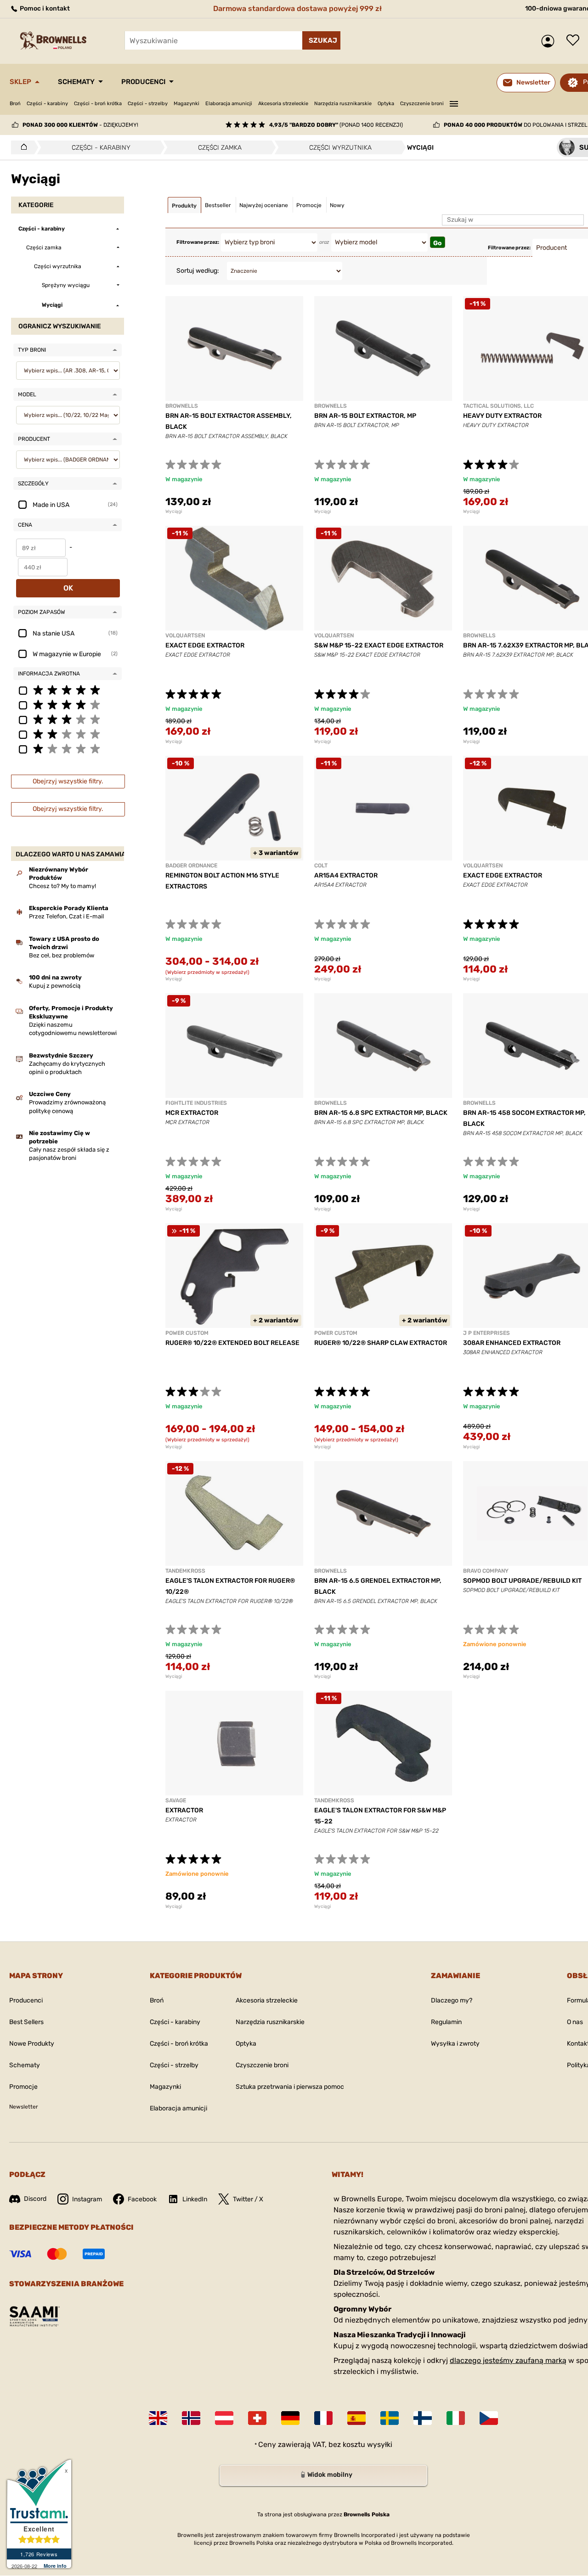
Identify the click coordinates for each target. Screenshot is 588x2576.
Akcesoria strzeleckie (283, 104)
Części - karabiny (47, 104)
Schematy (76, 82)
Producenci (143, 82)
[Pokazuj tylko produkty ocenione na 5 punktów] (68, 690)
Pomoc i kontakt (44, 8)
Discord (35, 2199)
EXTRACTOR (184, 1810)
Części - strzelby (148, 104)
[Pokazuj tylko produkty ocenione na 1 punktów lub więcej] (68, 748)
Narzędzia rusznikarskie (343, 104)
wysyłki (380, 2444)
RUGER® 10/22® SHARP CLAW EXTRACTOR (381, 1343)
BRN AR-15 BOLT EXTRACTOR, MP (365, 416)
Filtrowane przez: (198, 242)
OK (68, 588)
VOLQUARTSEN (185, 636)
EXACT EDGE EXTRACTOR (205, 645)
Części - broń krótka (98, 104)
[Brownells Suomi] (423, 2418)
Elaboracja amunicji (229, 104)
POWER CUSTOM (187, 1333)
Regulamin (446, 2022)
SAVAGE (176, 1800)
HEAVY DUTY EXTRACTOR (502, 416)
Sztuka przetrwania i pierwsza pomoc (290, 2087)
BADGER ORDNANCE (191, 866)
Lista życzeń (575, 41)
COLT (321, 866)
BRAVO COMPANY (486, 1571)
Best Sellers (26, 2022)
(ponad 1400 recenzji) (336, 125)
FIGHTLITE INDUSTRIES (196, 1103)
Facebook (142, 2199)
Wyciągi (174, 512)
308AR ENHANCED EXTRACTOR (512, 1343)
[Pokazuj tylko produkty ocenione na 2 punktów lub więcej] (68, 734)
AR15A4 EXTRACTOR (346, 875)
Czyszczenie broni (422, 104)
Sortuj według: (198, 271)
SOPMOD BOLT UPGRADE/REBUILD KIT (522, 1581)
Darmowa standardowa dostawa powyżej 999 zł (297, 8)
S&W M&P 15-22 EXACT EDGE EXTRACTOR (379, 645)
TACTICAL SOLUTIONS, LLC (498, 406)
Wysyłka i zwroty (455, 2044)
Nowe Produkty (32, 2044)
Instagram (87, 2199)
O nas (575, 2022)
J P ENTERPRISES (486, 1333)
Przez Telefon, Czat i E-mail (66, 916)
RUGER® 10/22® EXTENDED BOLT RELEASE (232, 1343)
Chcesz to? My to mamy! (62, 886)
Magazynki (187, 104)
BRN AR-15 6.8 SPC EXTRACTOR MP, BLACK (381, 1113)
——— (454, 102)
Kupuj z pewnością (55, 986)
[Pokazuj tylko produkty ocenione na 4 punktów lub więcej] (68, 704)
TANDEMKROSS (185, 1571)
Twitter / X (248, 2199)
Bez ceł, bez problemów (62, 955)
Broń (15, 104)
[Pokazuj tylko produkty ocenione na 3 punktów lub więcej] (68, 719)
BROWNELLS (182, 406)
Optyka (386, 104)
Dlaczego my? (452, 2000)
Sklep (20, 82)
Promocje (23, 2087)
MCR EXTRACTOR (192, 1113)
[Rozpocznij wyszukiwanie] (321, 40)
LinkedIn (195, 2199)
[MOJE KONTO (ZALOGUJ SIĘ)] (550, 41)
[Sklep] (21, 147)
